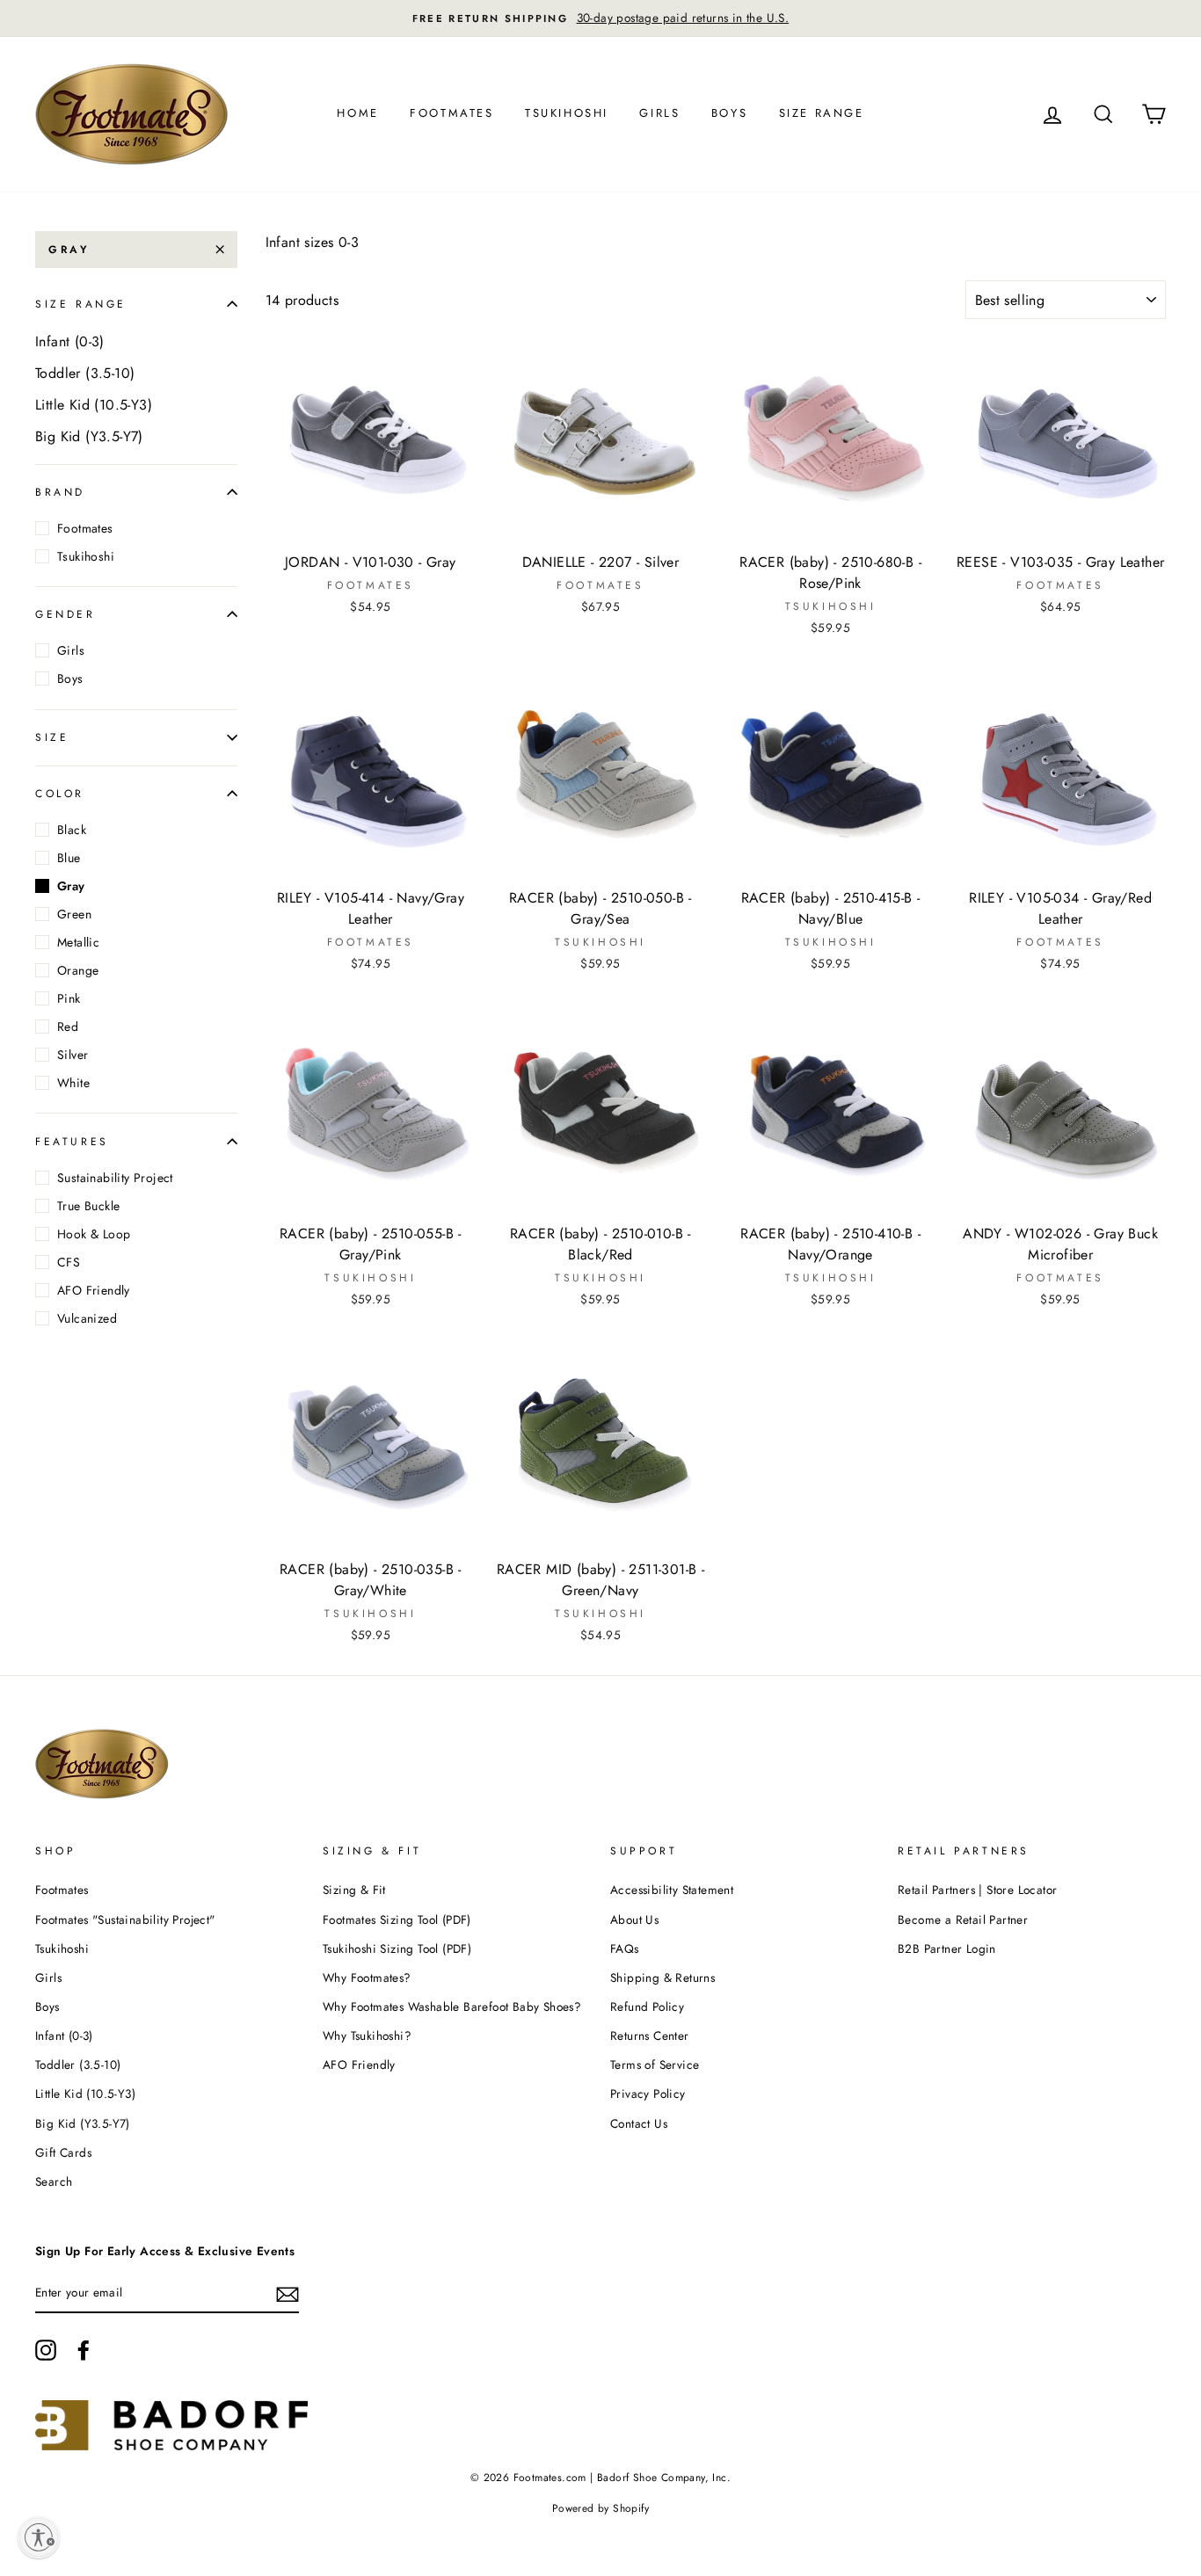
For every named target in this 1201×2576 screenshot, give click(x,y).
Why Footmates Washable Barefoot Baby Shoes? (452, 2006)
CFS (69, 1262)
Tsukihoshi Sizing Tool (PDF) (397, 1948)
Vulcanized (87, 1318)
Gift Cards (63, 2152)
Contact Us (639, 2123)
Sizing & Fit (354, 1890)
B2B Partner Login (947, 1948)
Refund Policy (647, 2006)
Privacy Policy (648, 2093)
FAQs (625, 1948)
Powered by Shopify (600, 2508)
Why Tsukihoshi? (367, 2035)
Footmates (451, 113)
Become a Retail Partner (963, 1919)
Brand (60, 491)
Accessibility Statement (672, 1890)
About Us (634, 1919)
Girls (659, 113)
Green (74, 914)
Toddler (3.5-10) (85, 373)
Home (357, 113)
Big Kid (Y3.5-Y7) (89, 436)
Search (54, 2181)
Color (60, 794)
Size (52, 737)
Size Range (822, 113)
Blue (69, 858)
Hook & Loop (94, 1234)
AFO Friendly (94, 1290)
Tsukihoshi (567, 113)
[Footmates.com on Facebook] (84, 2350)
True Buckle (88, 1206)
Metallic (78, 942)
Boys (729, 113)
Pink (69, 998)
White (73, 1083)
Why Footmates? (367, 1977)
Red (68, 1027)
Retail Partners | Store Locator (977, 1890)
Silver (73, 1055)
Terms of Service (655, 2064)
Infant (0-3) (70, 341)
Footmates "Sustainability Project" (125, 1919)
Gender (66, 614)
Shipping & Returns (662, 1977)
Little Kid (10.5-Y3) (94, 405)
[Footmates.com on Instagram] (46, 2350)
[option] (600, 18)
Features (72, 1141)
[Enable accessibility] (39, 2537)
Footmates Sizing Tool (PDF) (397, 1919)
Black (72, 830)
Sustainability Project (115, 1178)
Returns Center (650, 2035)
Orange (78, 970)
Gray (69, 250)
